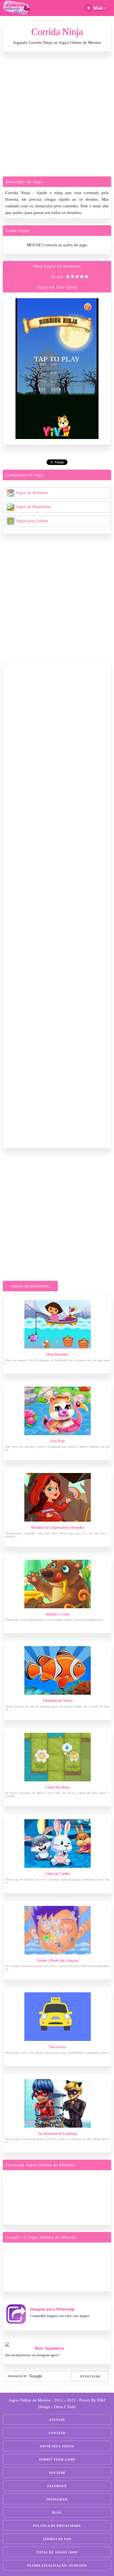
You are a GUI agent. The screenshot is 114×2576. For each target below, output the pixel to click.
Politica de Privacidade (57, 2526)
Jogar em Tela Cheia (57, 287)
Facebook (57, 2486)
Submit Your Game (57, 2459)
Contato (57, 2433)
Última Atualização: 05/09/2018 (57, 2566)
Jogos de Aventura (32, 493)
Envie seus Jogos (57, 2446)
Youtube (57, 2473)
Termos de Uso (57, 2539)
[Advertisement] (57, 115)
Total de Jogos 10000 (57, 2552)
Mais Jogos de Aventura (57, 266)
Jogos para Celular (32, 521)
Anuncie (57, 2420)
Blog (57, 2512)
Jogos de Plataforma (33, 507)
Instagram (57, 2499)
